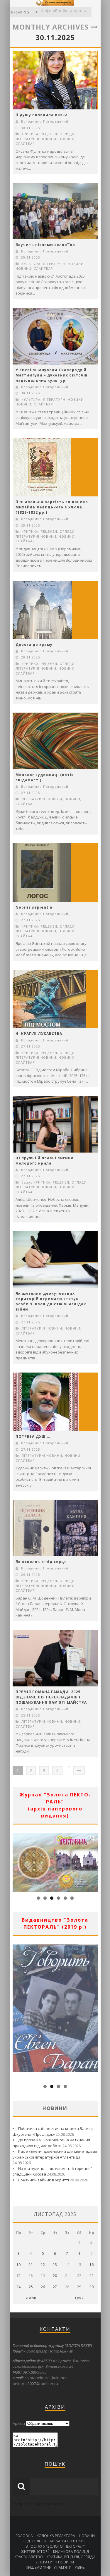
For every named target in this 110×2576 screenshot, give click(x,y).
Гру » (79, 2298)
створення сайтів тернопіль (39, 2504)
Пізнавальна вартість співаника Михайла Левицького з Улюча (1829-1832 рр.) (52, 507)
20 (55, 2276)
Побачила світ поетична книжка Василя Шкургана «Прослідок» (53, 2131)
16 (92, 2265)
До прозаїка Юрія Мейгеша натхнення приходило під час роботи (51, 2143)
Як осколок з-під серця (41, 1562)
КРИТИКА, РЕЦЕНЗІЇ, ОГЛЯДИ (48, 134)
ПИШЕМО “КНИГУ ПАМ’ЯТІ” (48, 2567)
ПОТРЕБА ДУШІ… (33, 1436)
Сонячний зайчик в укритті (44, 2180)
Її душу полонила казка (42, 115)
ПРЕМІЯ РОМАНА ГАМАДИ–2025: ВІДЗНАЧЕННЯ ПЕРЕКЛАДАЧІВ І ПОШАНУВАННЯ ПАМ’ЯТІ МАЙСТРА (51, 1697)
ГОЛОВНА (24, 2536)
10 (18, 2265)
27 (55, 2287)
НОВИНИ (67, 139)
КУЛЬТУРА (31, 264)
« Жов (31, 2298)
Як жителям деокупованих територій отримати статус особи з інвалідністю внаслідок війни (51, 1301)
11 (31, 2265)
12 (43, 2265)
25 (31, 2287)
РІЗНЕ (80, 2567)
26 (43, 2287)
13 (55, 2265)
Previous (17, 1861)
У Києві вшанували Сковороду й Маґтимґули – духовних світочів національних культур (52, 375)
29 (79, 2287)
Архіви (19, 2423)
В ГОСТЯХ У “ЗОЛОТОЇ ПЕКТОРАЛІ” (55, 2546)
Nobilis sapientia (34, 907)
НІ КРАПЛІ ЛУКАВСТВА (39, 1034)
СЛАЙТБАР (25, 143)
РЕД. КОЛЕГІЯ (35, 2541)
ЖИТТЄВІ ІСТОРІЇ (35, 2552)
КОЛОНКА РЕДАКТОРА (56, 2536)
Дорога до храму (34, 645)
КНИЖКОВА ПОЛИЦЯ (71, 2552)
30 (92, 2287)
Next (93, 1861)
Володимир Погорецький (45, 121)
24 (18, 2287)
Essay (26, 1182)
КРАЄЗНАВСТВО (29, 2557)
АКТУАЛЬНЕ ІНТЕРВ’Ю (68, 2541)
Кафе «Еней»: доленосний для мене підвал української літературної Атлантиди (55, 2154)
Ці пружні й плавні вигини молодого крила (45, 1161)
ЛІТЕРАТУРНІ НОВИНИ (36, 139)
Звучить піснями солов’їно (45, 245)
